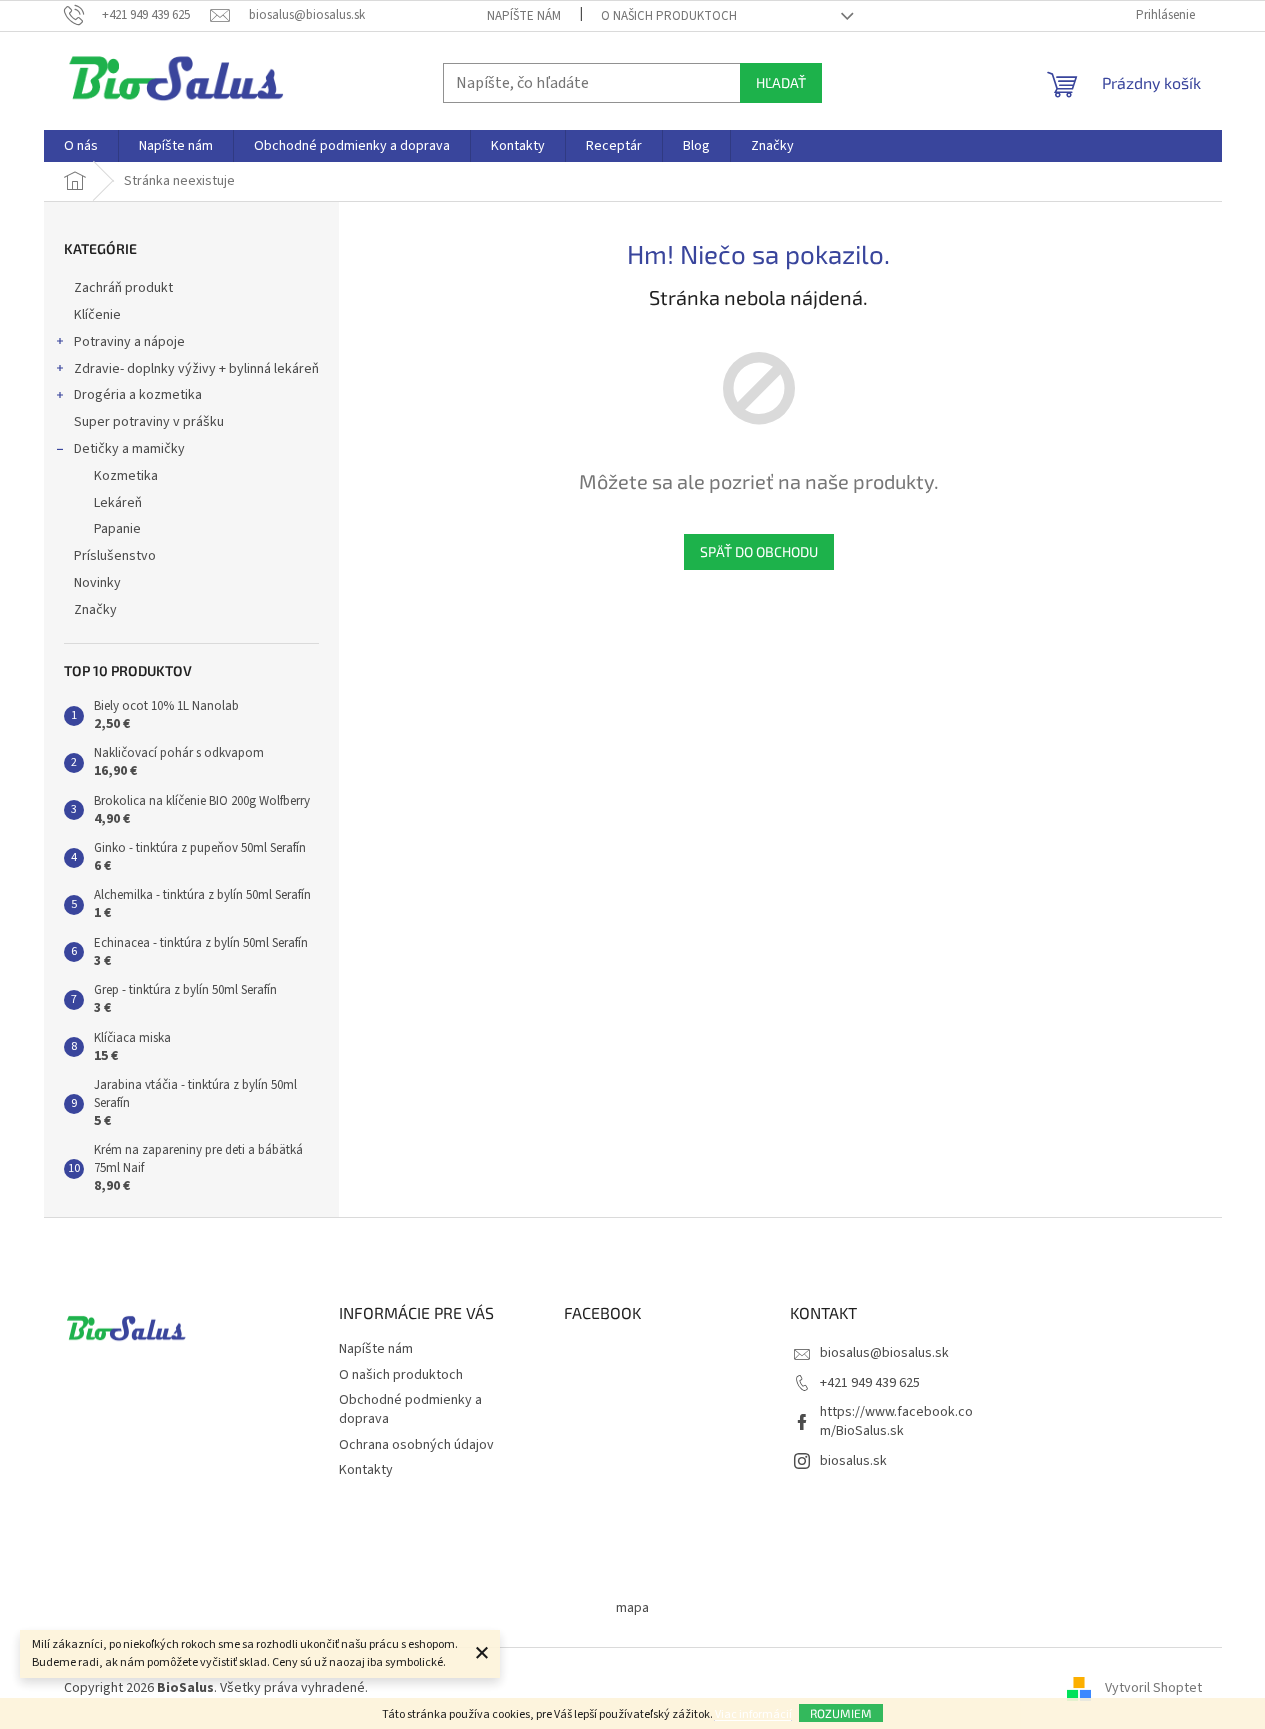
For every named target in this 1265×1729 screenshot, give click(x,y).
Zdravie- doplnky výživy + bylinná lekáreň (196, 369)
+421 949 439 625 (870, 1383)
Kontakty (366, 1470)
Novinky (97, 583)
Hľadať (781, 82)
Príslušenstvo (115, 556)
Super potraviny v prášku (149, 422)
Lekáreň (118, 503)
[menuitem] (81, 146)
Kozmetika (126, 476)
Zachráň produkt (123, 288)
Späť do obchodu (759, 551)
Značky (95, 610)
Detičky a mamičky (129, 449)
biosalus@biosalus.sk (884, 1353)
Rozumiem (841, 1713)
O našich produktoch (669, 16)
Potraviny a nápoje (129, 342)
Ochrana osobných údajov (416, 1445)
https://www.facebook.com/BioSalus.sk (896, 1421)
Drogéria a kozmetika (138, 395)
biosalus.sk (853, 1461)
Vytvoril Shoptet (1153, 1688)
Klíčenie (97, 315)
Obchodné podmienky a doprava (410, 1409)
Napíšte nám (524, 16)
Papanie (117, 529)
